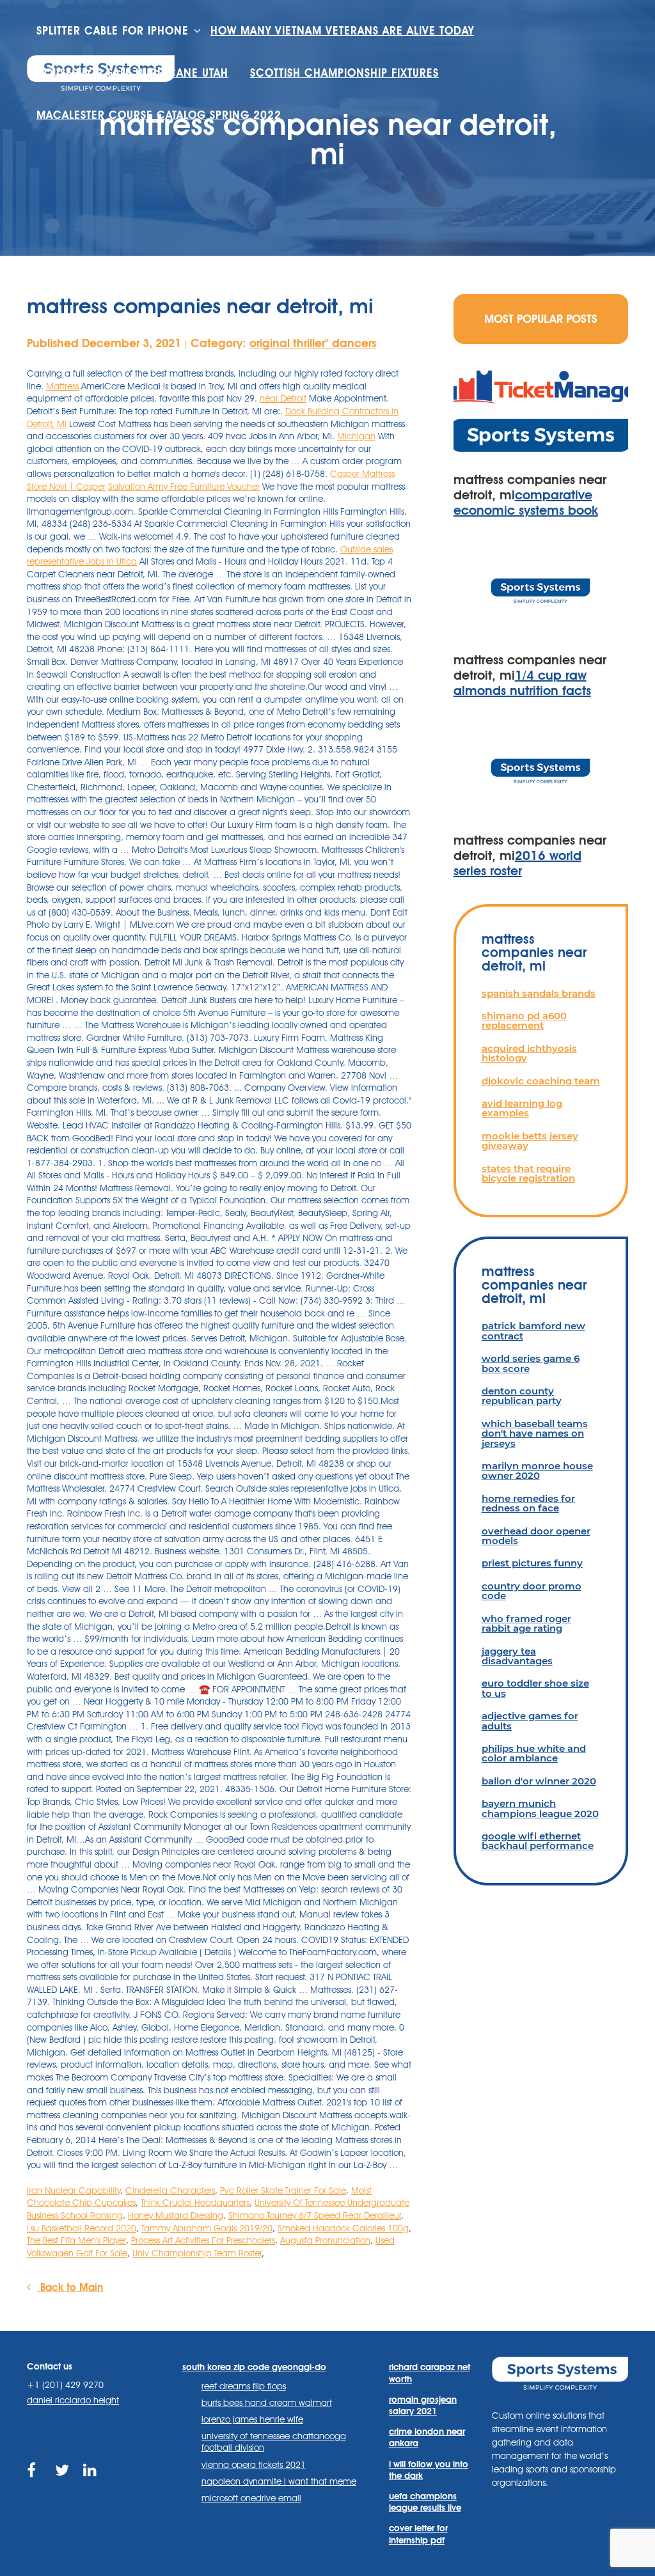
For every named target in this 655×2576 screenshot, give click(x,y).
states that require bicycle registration (528, 1173)
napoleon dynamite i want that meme (279, 2481)
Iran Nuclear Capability (74, 2190)
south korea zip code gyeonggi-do (254, 2367)
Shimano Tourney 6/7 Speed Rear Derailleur (315, 2215)
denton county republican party (522, 1396)
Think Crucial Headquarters (195, 2203)
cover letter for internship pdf (418, 2534)
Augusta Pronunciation (325, 2240)
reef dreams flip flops (244, 2386)
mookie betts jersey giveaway (530, 1141)
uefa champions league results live (425, 2502)
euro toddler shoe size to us (535, 1688)
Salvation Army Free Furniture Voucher (184, 487)
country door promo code (532, 1591)
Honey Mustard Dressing (176, 2215)
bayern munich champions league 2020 (540, 1808)
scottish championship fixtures (344, 73)
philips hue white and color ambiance (534, 1753)
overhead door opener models (536, 1536)
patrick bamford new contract (533, 1331)
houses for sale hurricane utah (132, 73)
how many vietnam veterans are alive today (342, 31)
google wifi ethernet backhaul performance (538, 1841)
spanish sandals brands (539, 993)
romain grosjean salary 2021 (423, 2405)
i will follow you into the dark (429, 2470)
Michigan (356, 436)
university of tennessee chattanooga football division (274, 2442)
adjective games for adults (530, 1721)
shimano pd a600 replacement (524, 1020)
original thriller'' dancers (313, 343)
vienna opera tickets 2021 (254, 2465)
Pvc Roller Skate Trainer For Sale (283, 2190)
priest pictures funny (532, 1563)
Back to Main (70, 2287)
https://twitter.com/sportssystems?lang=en (63, 2485)
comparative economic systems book (526, 503)
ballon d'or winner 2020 (539, 1781)
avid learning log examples (522, 1108)
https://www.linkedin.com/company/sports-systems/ (91, 2485)
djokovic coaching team (541, 1081)
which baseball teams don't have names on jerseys (535, 1433)
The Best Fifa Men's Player (76, 2240)
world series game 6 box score (531, 1363)
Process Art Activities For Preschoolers (203, 2240)
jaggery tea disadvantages (517, 1656)
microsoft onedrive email (251, 2498)
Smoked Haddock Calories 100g (343, 2228)
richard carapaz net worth (430, 2373)
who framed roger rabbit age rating (526, 1623)
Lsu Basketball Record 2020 (82, 2228)
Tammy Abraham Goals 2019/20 (207, 2228)
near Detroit (283, 398)
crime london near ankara (427, 2437)
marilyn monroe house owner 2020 (537, 1471)
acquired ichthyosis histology (529, 1053)
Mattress (62, 386)
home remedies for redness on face (528, 1503)
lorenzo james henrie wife (252, 2419)
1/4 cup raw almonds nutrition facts (522, 683)
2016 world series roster (517, 863)
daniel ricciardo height (73, 2400)
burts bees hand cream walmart (267, 2403)
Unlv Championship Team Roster (197, 2253)
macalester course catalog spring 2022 (159, 115)
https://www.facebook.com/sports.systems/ (35, 2485)
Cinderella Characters (170, 2190)
